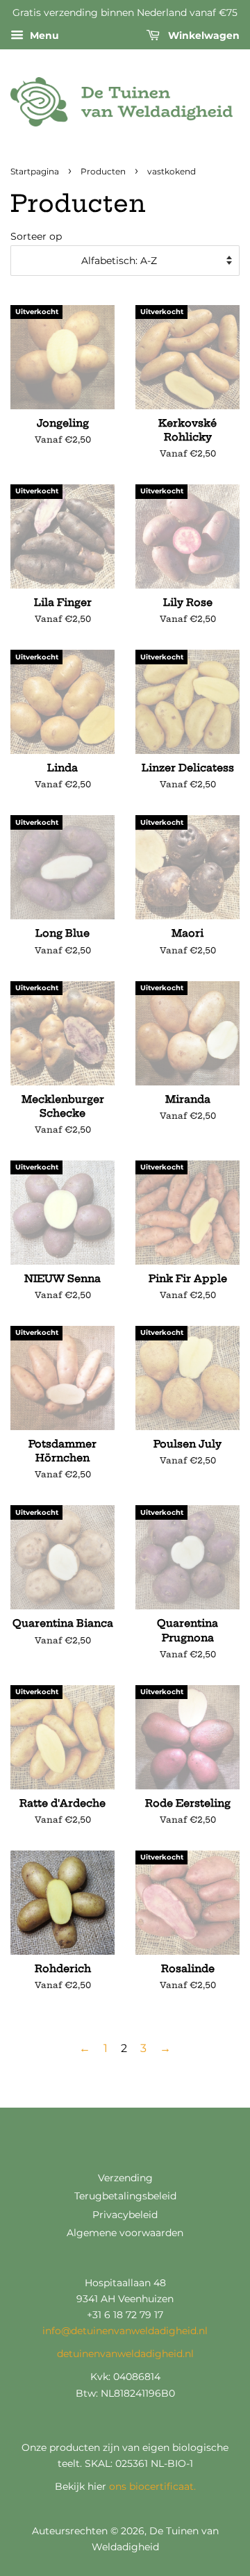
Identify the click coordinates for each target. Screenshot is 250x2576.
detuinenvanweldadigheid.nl (125, 2354)
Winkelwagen (202, 35)
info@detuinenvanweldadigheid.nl (125, 2331)
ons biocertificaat (151, 2486)
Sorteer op (36, 236)
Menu (43, 35)
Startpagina (35, 171)
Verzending (125, 2178)
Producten (103, 171)
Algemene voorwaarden (125, 2233)
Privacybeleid (125, 2215)
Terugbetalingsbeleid (125, 2196)
